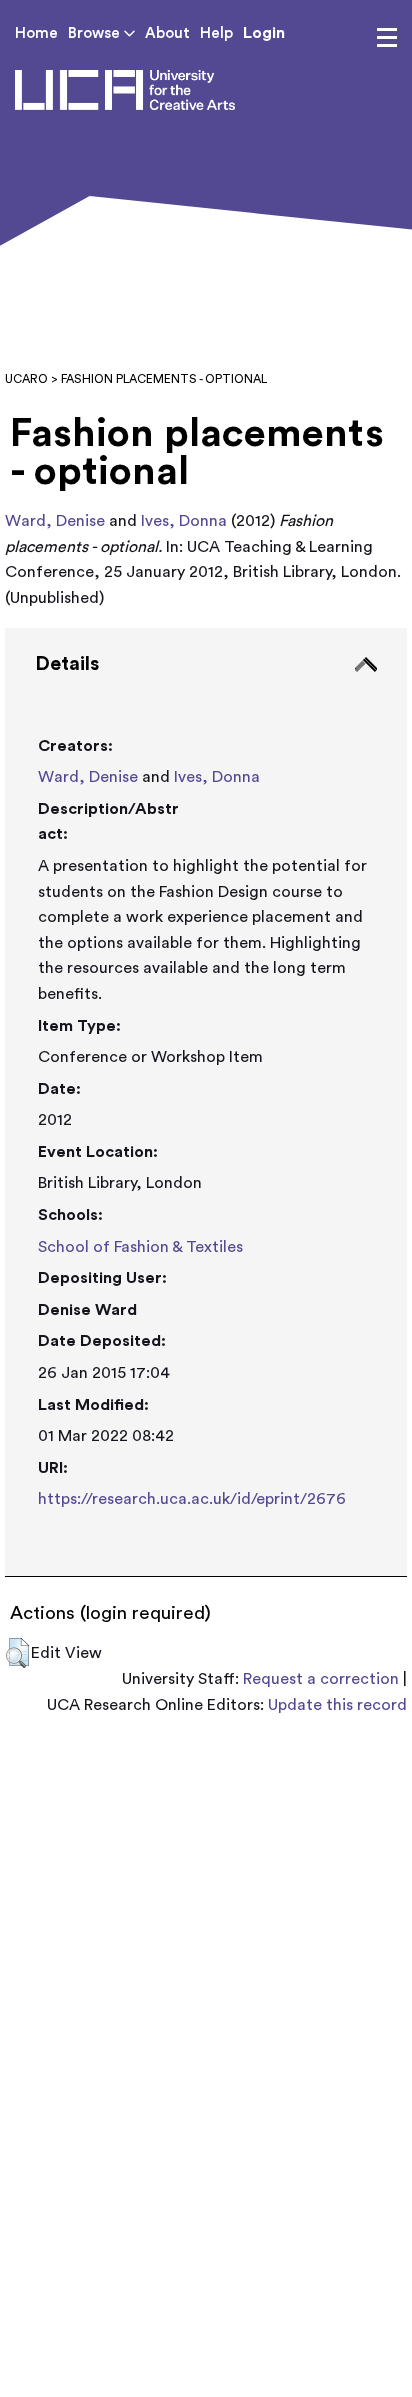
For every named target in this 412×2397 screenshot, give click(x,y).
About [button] (167, 33)
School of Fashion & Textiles (140, 1247)
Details (67, 664)
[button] (17, 1653)
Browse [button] (96, 33)
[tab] (206, 1102)
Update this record (337, 1705)
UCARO (26, 379)
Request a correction (321, 1679)
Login (264, 33)
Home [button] (36, 33)
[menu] (387, 38)
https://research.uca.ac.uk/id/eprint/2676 (192, 1499)
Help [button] (216, 33)
